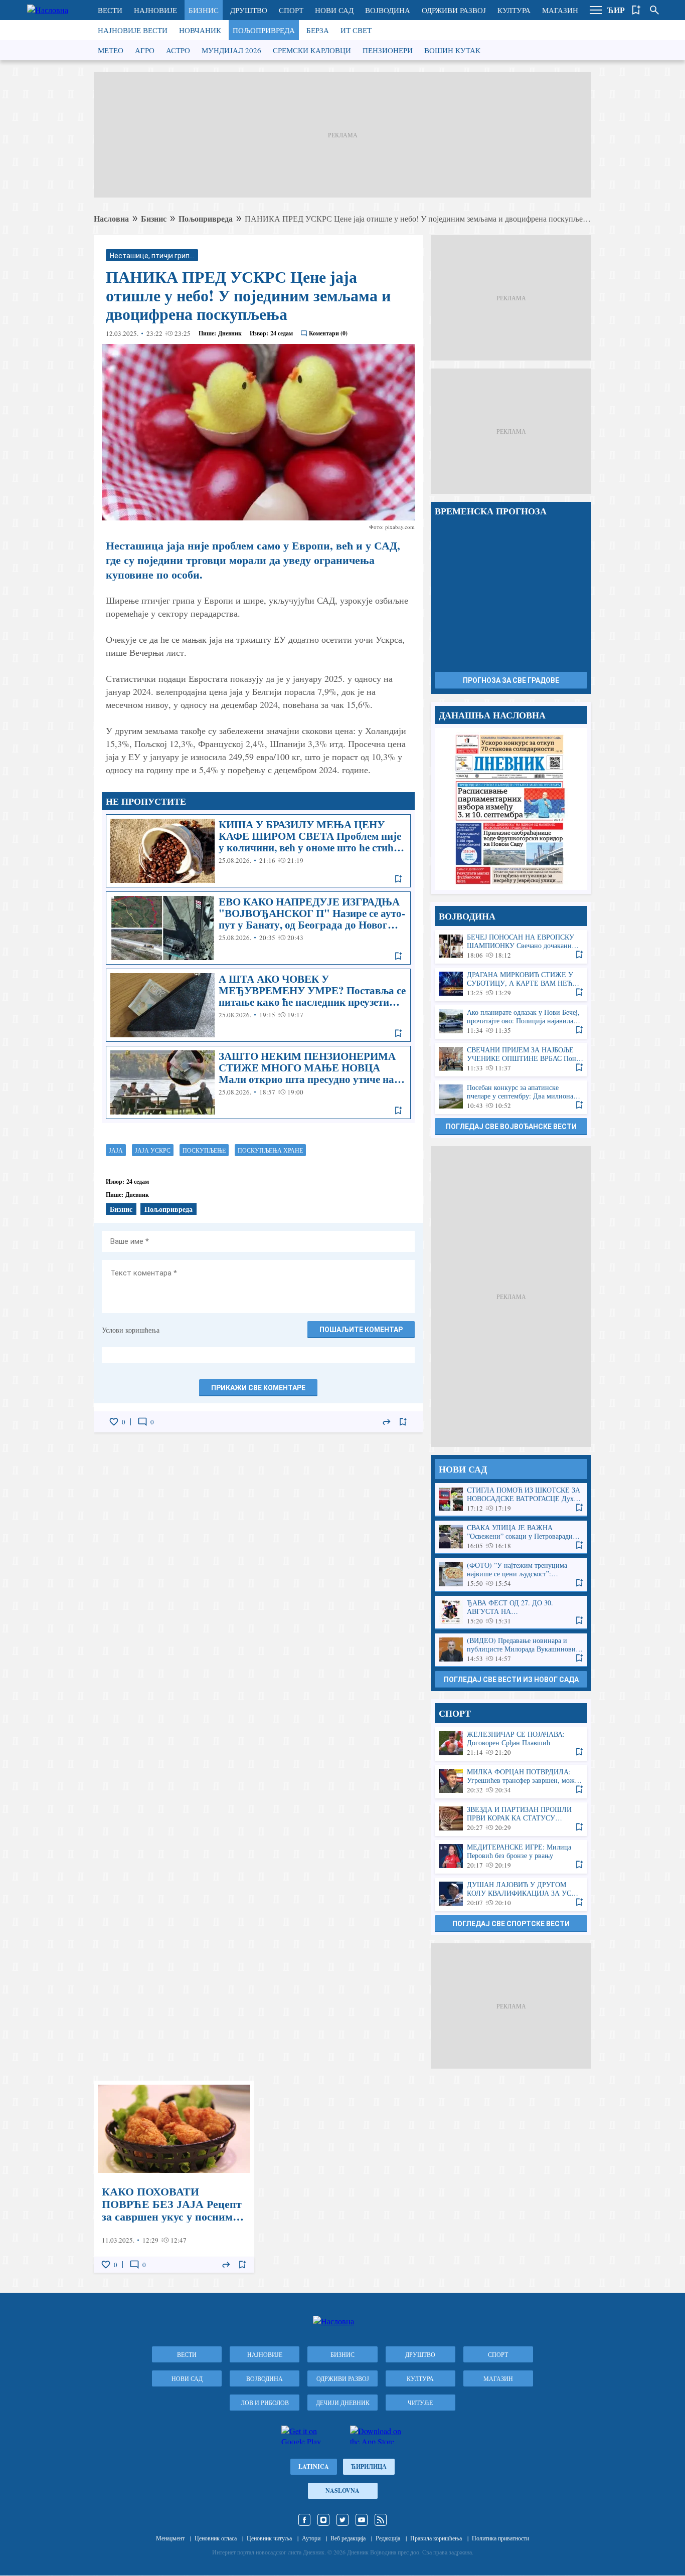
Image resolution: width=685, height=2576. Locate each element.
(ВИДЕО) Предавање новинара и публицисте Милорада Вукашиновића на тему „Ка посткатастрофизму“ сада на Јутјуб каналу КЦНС (511, 1650)
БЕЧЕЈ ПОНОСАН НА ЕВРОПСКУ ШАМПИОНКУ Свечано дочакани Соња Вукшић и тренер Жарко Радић (511, 946)
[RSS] (381, 2520)
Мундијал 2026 (231, 50)
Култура (514, 10)
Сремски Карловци (312, 50)
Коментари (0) (328, 333)
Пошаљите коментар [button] (361, 1330)
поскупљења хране (270, 1150)
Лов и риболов (265, 2403)
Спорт (291, 10)
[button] (596, 10)
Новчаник (200, 30)
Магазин (560, 10)
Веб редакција (348, 2538)
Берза (318, 30)
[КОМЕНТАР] (142, 1422)
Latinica (314, 2466)
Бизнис (204, 10)
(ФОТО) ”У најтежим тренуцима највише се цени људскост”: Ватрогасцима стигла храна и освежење (511, 1575)
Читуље (420, 2403)
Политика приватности (500, 2538)
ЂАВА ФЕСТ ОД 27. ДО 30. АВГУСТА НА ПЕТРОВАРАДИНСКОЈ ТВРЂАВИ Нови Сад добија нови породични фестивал (511, 1612)
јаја (116, 1150)
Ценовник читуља (269, 2538)
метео (111, 50)
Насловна (111, 218)
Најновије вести (133, 30)
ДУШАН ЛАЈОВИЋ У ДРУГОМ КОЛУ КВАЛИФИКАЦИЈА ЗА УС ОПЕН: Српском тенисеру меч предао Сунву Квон (511, 1894)
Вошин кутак (452, 50)
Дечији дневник (343, 2403)
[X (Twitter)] (342, 2520)
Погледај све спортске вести (511, 1924)
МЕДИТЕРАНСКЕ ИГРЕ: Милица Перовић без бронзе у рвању (511, 1856)
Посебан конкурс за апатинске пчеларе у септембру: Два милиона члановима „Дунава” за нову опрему (511, 1097)
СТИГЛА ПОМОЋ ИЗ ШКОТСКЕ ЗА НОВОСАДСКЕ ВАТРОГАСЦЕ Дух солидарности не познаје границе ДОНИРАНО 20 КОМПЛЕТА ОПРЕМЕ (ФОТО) (511, 1499)
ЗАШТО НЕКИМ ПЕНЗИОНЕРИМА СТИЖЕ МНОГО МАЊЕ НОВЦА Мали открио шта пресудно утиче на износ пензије (258, 1082)
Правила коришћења (436, 2538)
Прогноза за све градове (511, 680)
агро (145, 50)
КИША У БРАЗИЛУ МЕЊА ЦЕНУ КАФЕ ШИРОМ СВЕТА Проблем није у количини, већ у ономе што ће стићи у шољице (258, 851)
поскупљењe (204, 1150)
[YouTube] (362, 2520)
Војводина (388, 10)
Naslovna (342, 2491)
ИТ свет (356, 30)
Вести (110, 10)
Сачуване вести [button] (636, 10)
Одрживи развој (454, 10)
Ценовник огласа (216, 2538)
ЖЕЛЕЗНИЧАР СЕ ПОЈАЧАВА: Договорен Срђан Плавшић (511, 1743)
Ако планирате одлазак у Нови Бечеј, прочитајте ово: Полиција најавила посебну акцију (511, 1022)
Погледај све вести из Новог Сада (511, 1680)
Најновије (155, 10)
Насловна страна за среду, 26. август (511, 809)
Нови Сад (334, 10)
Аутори (311, 2538)
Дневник (230, 333)
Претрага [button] (654, 10)
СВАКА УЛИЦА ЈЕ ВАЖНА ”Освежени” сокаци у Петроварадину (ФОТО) (511, 1537)
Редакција (388, 2538)
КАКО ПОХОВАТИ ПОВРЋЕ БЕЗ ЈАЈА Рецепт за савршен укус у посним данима (174, 2177)
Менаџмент (170, 2538)
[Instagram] (323, 2520)
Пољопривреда (264, 30)
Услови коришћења (131, 1330)
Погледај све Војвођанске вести (511, 1127)
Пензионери (388, 50)
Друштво (249, 10)
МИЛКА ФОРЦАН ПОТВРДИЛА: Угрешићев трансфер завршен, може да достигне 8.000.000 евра (511, 1781)
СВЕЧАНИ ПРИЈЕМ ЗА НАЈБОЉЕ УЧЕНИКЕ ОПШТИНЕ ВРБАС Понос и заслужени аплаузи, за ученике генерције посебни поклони (511, 1059)
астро (178, 50)
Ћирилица (369, 2466)
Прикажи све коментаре (258, 1388)
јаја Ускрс (153, 1150)
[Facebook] (304, 2520)
